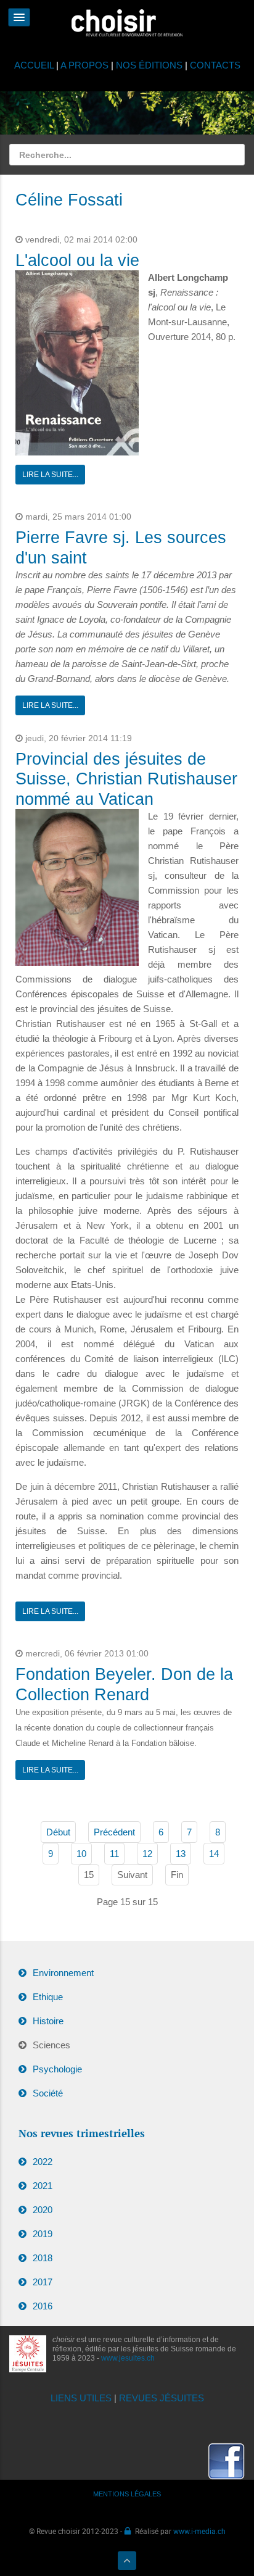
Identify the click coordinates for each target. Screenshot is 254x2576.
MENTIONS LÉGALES (127, 2494)
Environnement (63, 1973)
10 (81, 1854)
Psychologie (57, 2069)
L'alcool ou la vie (77, 260)
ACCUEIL (35, 65)
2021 (43, 2186)
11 (114, 1854)
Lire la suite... (50, 475)
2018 (43, 2258)
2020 (43, 2210)
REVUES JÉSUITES (162, 2398)
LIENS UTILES (81, 2398)
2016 (43, 2306)
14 (214, 1854)
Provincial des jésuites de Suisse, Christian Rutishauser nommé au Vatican (126, 779)
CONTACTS (215, 65)
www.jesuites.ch (128, 2358)
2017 (43, 2282)
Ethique (48, 1997)
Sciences (51, 2045)
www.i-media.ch (199, 2531)
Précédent (114, 1832)
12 (147, 1854)
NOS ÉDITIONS (149, 65)
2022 (43, 2162)
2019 (43, 2234)
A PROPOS (84, 65)
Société (48, 2093)
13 (181, 1854)
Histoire (48, 2021)
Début (58, 1832)
